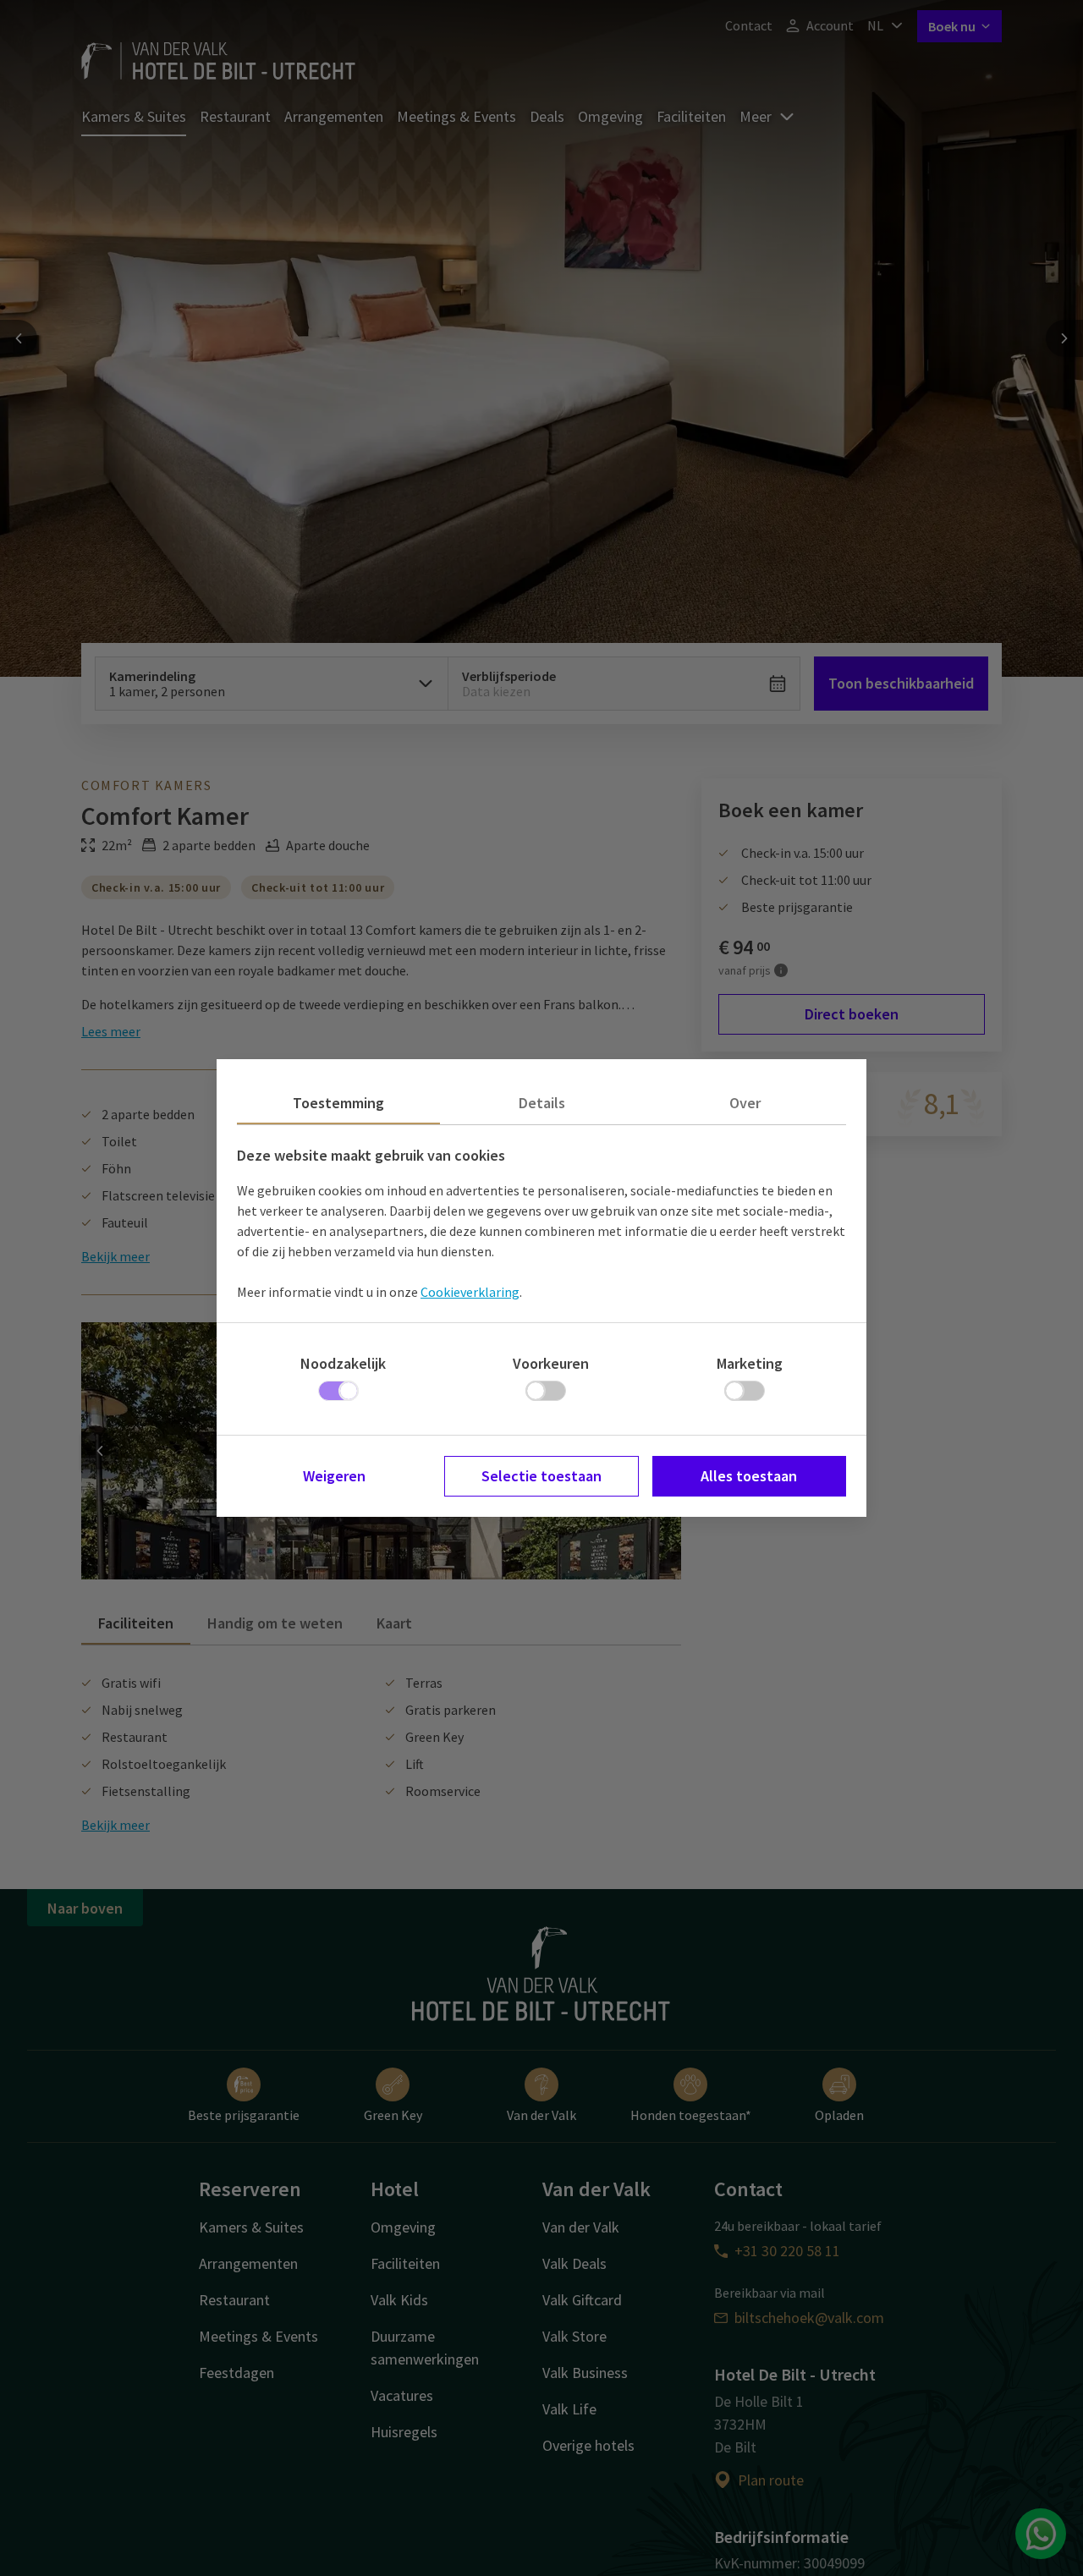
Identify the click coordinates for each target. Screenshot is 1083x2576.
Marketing (750, 1363)
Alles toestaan (749, 1476)
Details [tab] (542, 1103)
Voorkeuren (551, 1363)
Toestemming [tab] (338, 1103)
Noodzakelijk (343, 1363)
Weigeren (334, 1476)
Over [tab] (745, 1103)
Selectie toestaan (541, 1476)
